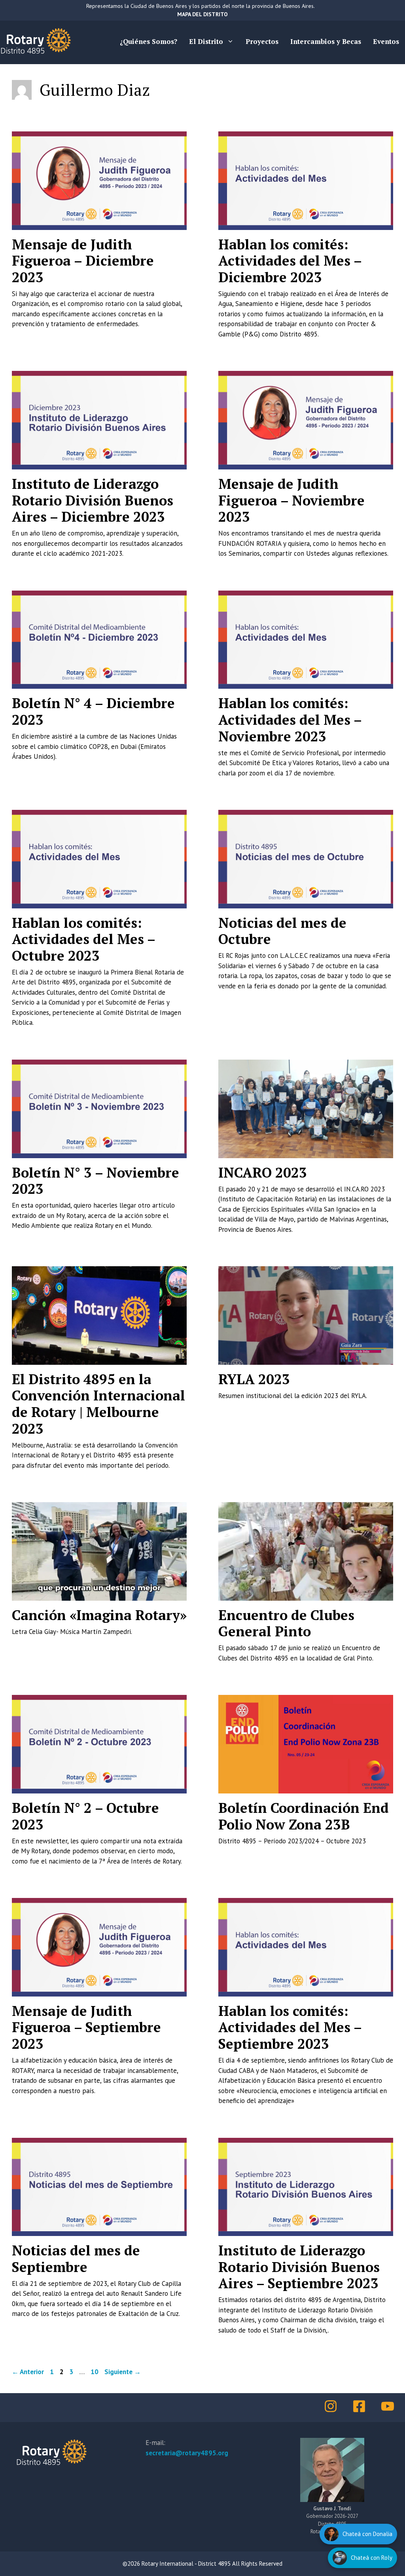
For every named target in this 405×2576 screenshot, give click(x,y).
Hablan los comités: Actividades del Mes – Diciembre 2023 (290, 261)
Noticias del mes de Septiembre (76, 2259)
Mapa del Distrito (202, 14)
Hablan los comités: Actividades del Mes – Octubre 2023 (83, 939)
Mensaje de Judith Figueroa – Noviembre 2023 (291, 500)
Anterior (28, 2372)
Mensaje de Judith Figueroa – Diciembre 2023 (83, 261)
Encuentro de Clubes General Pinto (286, 1623)
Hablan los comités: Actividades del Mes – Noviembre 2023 (290, 719)
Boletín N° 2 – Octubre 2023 (85, 1816)
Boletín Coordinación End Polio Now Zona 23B (304, 1816)
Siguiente (123, 2372)
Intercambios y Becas (326, 41)
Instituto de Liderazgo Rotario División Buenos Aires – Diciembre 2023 (93, 500)
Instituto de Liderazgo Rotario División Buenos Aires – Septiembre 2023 (299, 2267)
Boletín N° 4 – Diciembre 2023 (93, 711)
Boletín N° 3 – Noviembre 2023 (96, 1181)
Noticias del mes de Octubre (282, 931)
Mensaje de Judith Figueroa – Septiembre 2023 (86, 2027)
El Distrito (206, 41)
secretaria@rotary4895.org (187, 2453)
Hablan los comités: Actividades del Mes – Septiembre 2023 (290, 2027)
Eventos (386, 41)
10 (95, 2372)
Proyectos (262, 41)
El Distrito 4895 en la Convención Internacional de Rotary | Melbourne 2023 (98, 1404)
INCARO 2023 (263, 1172)
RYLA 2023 (254, 1379)
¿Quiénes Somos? (149, 41)
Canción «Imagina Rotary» (99, 1615)
